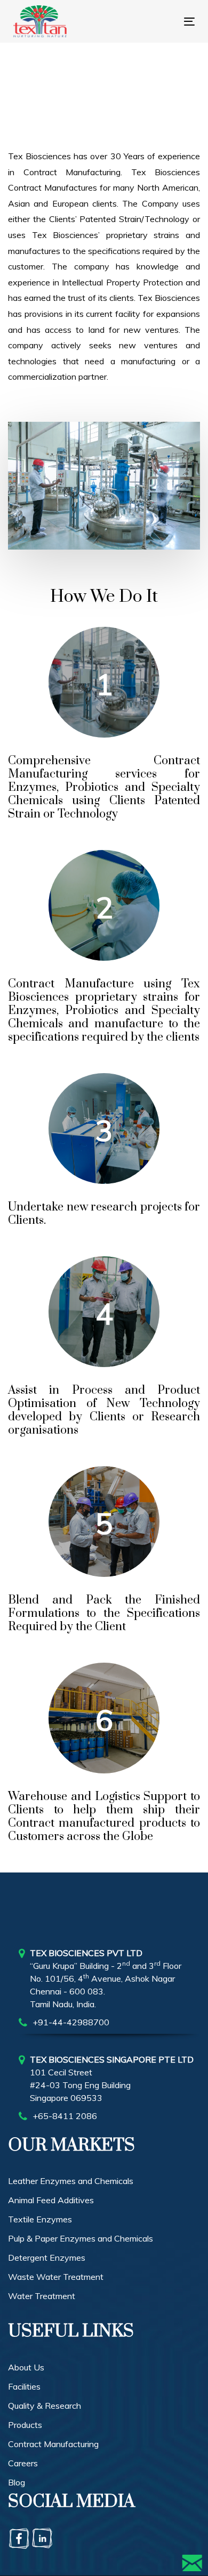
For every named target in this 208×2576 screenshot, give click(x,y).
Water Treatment (42, 2296)
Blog (17, 2482)
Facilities (24, 2386)
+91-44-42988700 (71, 2022)
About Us (26, 2367)
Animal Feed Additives (51, 2200)
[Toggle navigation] (147, 22)
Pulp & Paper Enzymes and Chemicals (81, 2238)
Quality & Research (45, 2406)
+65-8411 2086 (65, 2116)
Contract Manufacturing (53, 2444)
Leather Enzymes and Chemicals (71, 2181)
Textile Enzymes (40, 2219)
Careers (23, 2463)
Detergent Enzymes (47, 2258)
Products (25, 2425)
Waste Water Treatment (56, 2277)
